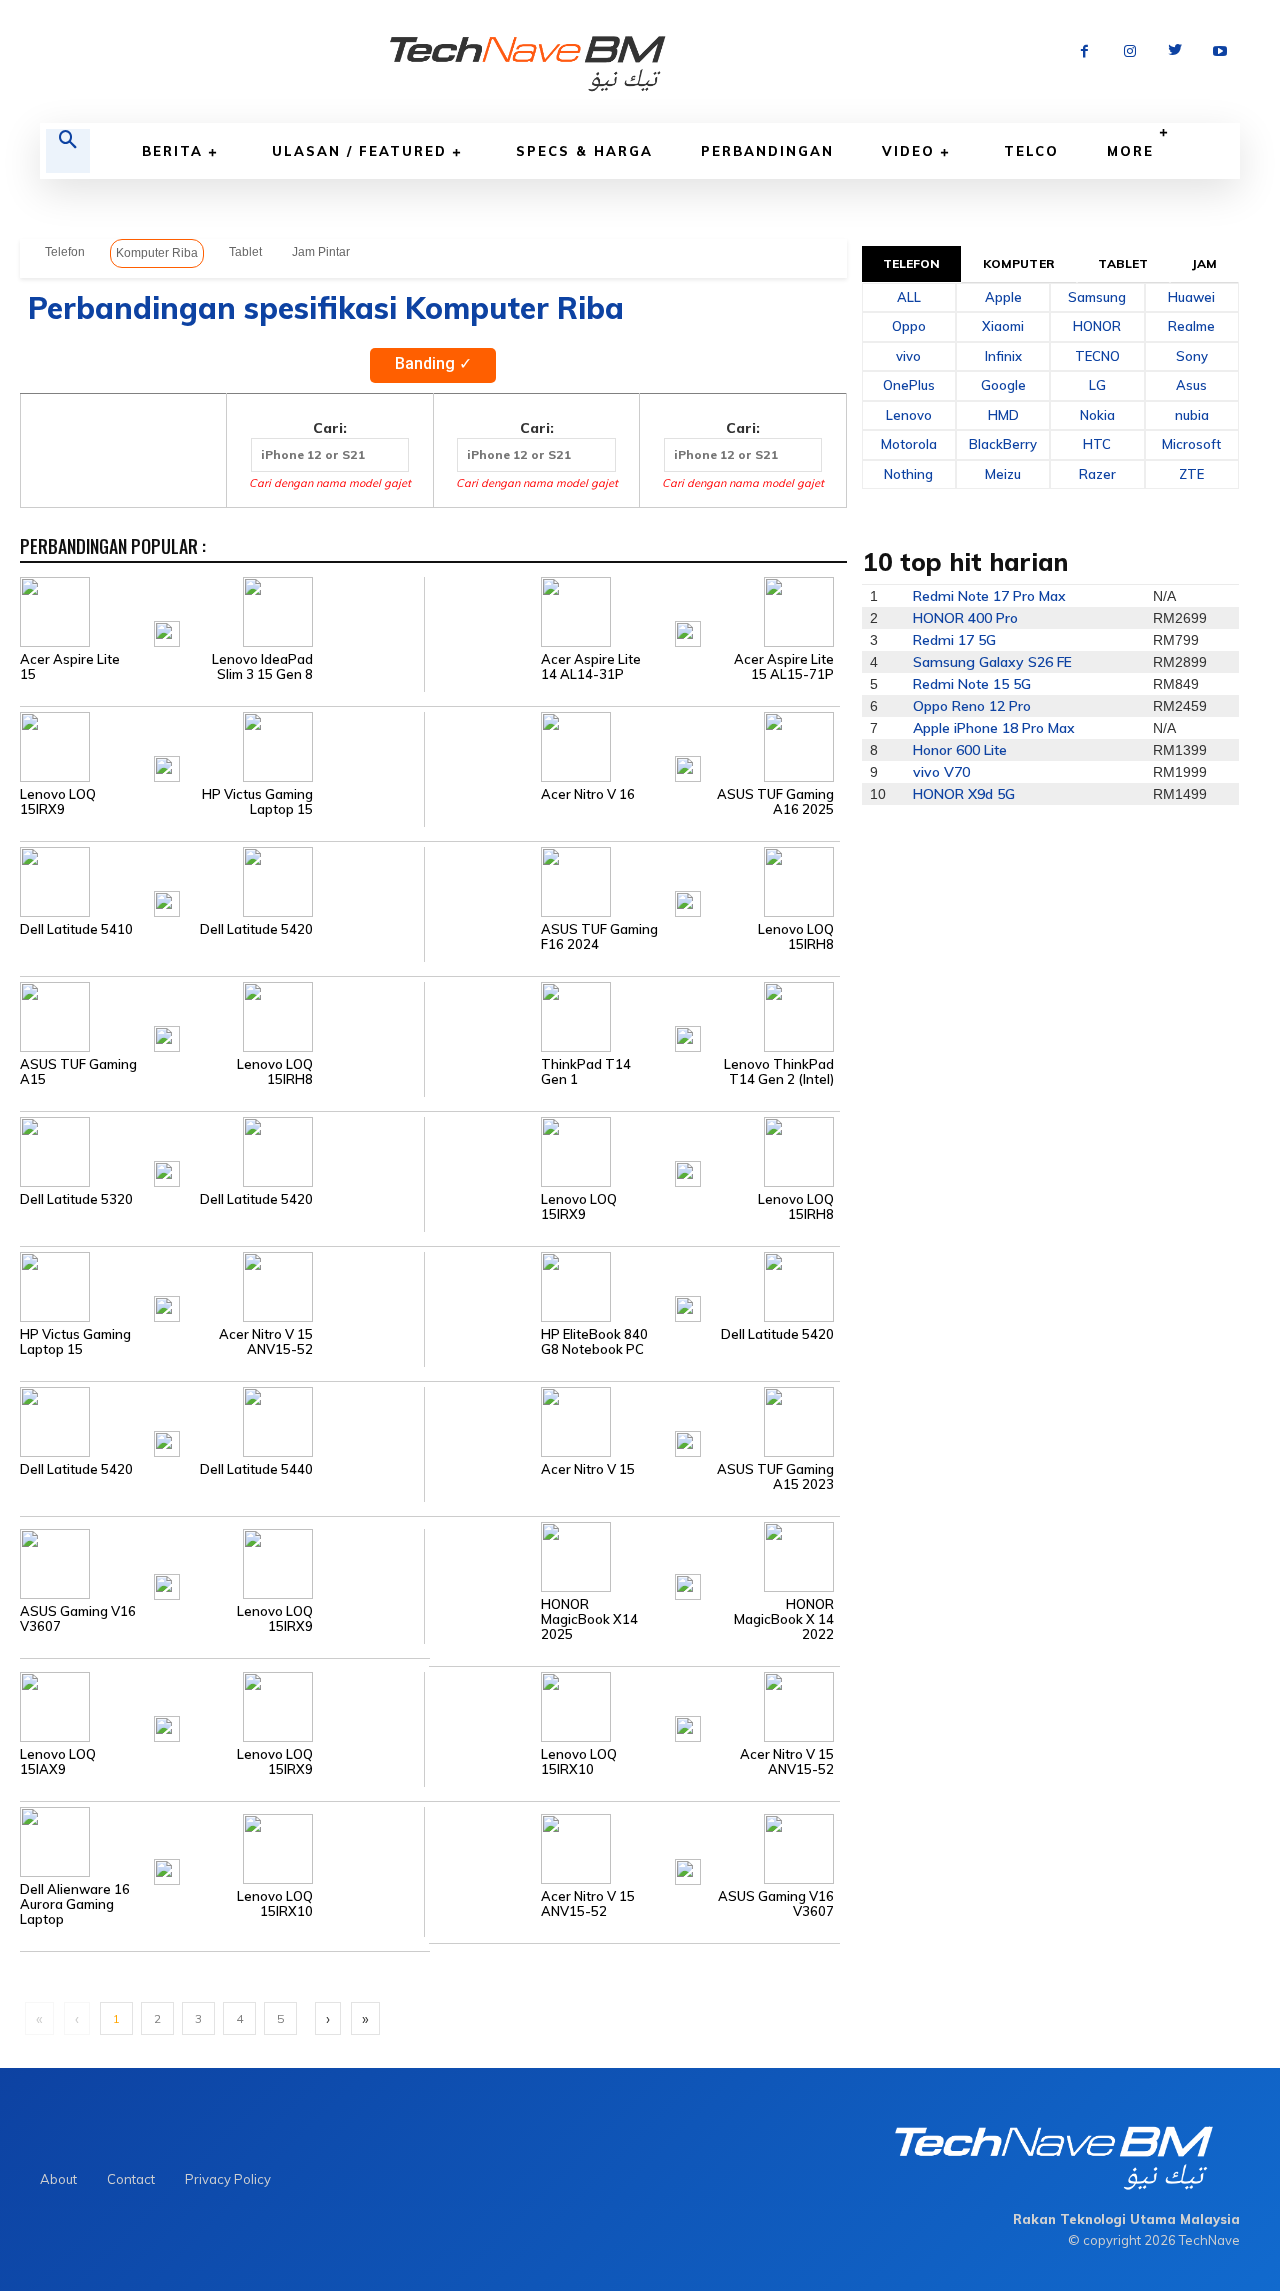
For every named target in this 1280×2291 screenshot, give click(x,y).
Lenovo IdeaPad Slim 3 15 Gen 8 (262, 667)
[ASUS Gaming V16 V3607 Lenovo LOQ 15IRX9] (222, 1563)
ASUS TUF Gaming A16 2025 (775, 802)
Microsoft (1191, 444)
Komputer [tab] (1019, 263)
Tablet (245, 252)
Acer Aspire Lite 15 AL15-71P (784, 667)
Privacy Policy (228, 2179)
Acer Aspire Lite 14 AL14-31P (591, 667)
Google (1003, 385)
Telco (1031, 151)
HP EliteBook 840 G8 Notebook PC (594, 1342)
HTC (1097, 444)
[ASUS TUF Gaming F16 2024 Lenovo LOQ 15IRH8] (631, 880)
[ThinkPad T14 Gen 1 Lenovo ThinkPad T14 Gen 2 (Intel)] (631, 1015)
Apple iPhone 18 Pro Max (994, 728)
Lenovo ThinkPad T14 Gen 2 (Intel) (779, 1072)
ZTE (1191, 474)
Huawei (1191, 297)
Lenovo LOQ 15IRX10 (579, 1762)
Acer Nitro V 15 (588, 1469)
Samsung (1097, 297)
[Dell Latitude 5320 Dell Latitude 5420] (222, 1150)
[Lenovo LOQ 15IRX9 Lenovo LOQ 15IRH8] (631, 1150)
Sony (1192, 356)
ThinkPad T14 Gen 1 (586, 1072)
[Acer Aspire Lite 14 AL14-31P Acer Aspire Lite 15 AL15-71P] (631, 610)
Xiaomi (1003, 326)
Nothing (908, 474)
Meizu (1003, 474)
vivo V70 (941, 772)
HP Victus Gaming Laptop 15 (257, 802)
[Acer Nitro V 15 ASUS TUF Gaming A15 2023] (631, 1420)
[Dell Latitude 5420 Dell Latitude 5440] (222, 1420)
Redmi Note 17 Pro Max (989, 596)
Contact (131, 2179)
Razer (1097, 474)
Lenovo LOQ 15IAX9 (58, 1762)
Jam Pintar (321, 252)
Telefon (65, 252)
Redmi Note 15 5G (972, 684)
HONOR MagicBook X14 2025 (589, 1619)
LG (1097, 385)
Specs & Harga (584, 151)
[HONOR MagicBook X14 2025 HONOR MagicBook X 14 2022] (631, 1555)
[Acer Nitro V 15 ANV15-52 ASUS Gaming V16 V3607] (631, 1848)
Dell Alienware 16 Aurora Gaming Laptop (75, 1904)
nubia (1192, 415)
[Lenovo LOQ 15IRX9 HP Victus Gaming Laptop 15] (222, 745)
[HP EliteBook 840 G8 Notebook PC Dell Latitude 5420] (631, 1285)
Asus (1191, 385)
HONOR (1097, 326)
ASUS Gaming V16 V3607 (78, 1619)
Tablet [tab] (1123, 263)
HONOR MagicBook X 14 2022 (784, 1619)
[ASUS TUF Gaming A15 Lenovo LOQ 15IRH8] (222, 1015)
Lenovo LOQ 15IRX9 (58, 802)
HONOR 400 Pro (965, 618)
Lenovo (909, 415)
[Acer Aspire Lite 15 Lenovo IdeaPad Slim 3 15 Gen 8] (222, 610)
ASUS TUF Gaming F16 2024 (599, 937)
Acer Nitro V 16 (588, 794)
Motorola (909, 444)
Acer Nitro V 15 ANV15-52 (266, 1342)
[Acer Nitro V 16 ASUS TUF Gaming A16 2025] (631, 745)
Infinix (1003, 356)
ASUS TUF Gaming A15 (78, 1072)
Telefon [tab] (912, 263)
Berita (172, 151)
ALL (909, 297)
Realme (1191, 326)
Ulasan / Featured (359, 151)
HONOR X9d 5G (964, 794)
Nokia (1097, 415)
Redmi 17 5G (954, 640)
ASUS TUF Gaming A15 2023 (775, 1477)
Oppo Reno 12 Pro (972, 706)
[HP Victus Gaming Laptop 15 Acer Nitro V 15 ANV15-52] (222, 1285)
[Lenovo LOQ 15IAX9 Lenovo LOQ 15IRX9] (222, 1705)
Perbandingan (767, 151)
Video (908, 151)
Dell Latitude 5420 (256, 929)
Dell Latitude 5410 (76, 929)
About (58, 2179)
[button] (68, 151)
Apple (1003, 297)
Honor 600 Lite (960, 750)
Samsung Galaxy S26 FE (992, 662)
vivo (908, 356)
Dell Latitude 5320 (76, 1199)
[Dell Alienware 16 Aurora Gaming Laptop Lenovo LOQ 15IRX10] (222, 1840)
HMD (1003, 415)
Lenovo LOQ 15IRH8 (796, 937)
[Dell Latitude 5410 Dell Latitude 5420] (222, 880)
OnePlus (909, 385)
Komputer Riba (157, 253)
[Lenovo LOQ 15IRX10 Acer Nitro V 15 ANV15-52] (631, 1705)
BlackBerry (1003, 444)
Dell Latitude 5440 (256, 1469)
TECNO (1097, 356)
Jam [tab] (1204, 263)
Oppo (909, 326)
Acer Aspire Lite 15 (70, 667)
